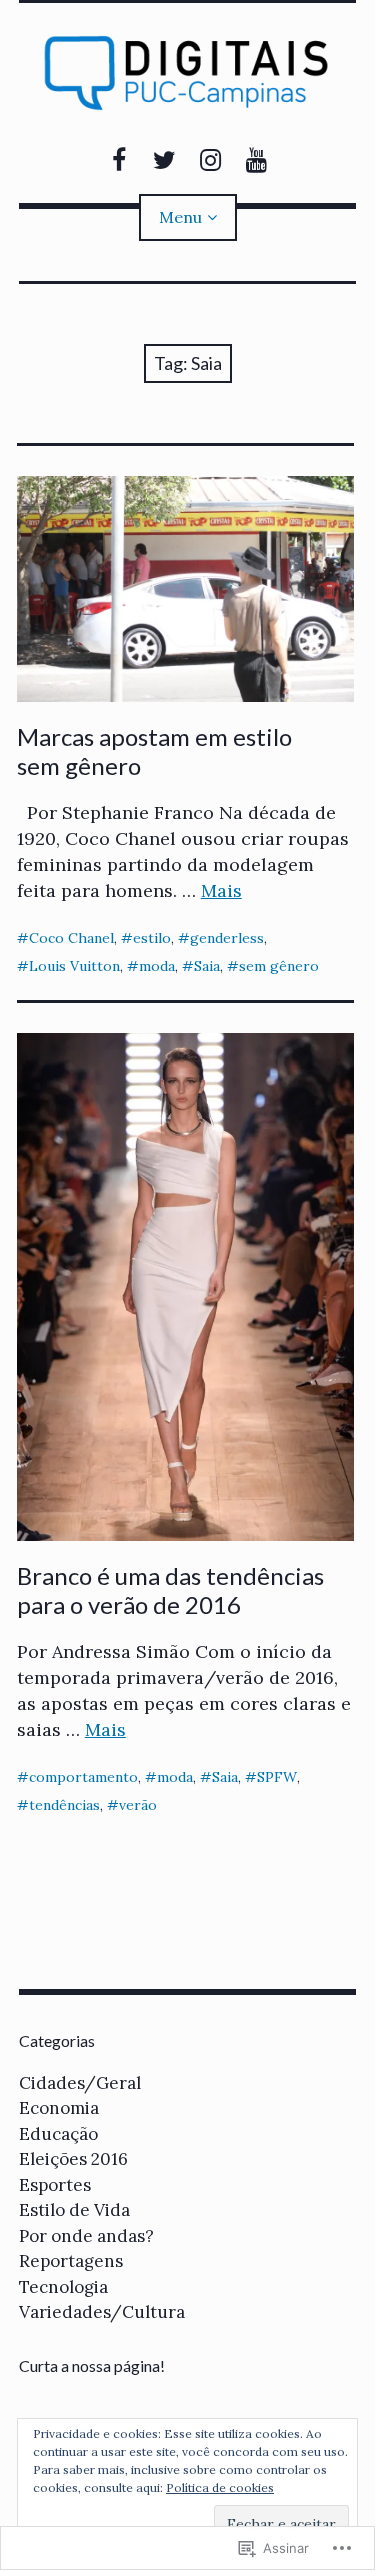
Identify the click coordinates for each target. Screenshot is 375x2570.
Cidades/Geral (80, 2083)
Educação (58, 2134)
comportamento (83, 1777)
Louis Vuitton (74, 966)
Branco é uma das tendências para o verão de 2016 (170, 1590)
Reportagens (71, 2261)
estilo (152, 938)
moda (157, 966)
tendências (64, 1805)
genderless (227, 938)
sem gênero (279, 966)
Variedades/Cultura (102, 2312)
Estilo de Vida (74, 2210)
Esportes (55, 2185)
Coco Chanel (71, 938)
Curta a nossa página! (92, 2365)
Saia (207, 966)
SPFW (277, 1777)
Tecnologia (63, 2287)
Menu (180, 217)
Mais (221, 890)
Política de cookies (220, 2487)
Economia (59, 2108)
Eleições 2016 (73, 2159)
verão (138, 1805)
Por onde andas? (86, 2236)
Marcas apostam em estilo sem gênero (154, 751)
